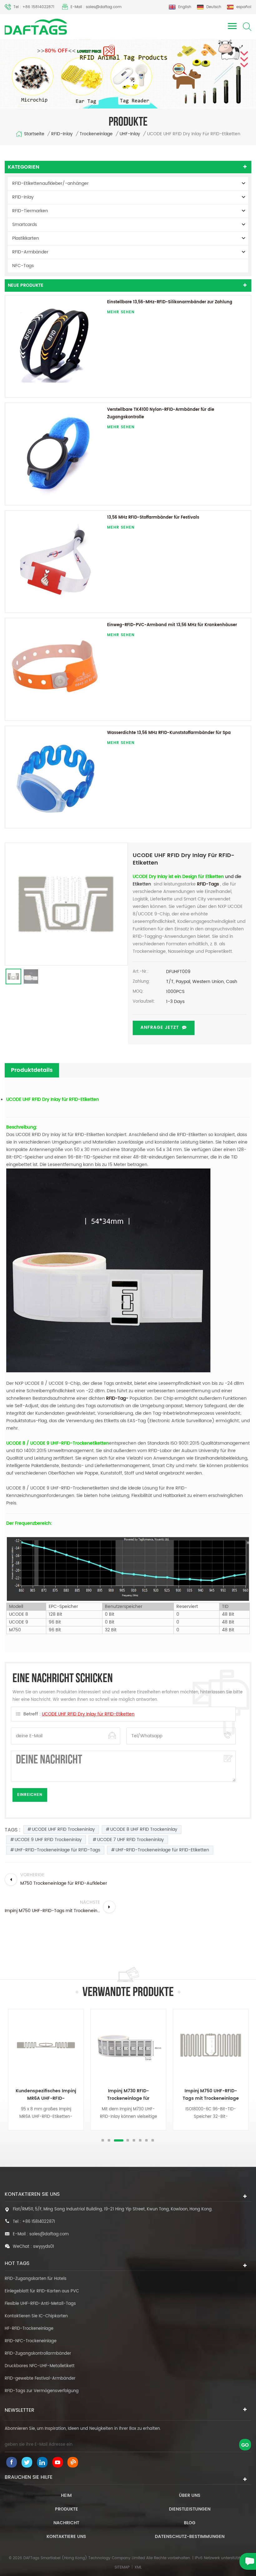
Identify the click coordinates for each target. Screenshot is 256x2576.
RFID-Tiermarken (30, 211)
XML (138, 2567)
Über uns (190, 2495)
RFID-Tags (207, 884)
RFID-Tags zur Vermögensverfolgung (42, 2391)
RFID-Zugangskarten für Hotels (36, 2279)
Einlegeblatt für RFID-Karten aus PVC (42, 2291)
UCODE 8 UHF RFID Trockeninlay (144, 1829)
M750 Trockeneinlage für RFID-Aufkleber (211, 2095)
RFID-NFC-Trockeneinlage (31, 2341)
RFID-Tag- (117, 1398)
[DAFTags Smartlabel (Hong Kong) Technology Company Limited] (36, 27)
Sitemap (122, 2567)
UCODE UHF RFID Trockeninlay (63, 1829)
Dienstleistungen (190, 2509)
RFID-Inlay (62, 134)
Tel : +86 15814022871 (34, 7)
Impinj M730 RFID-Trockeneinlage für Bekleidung (46, 2095)
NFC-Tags (23, 266)
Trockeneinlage (96, 134)
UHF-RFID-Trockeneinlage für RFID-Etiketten (162, 1850)
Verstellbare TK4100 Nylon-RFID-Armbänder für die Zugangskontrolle (161, 413)
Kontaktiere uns (66, 2537)
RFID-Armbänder (30, 252)
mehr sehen (121, 312)
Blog (190, 2523)
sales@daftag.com (49, 2234)
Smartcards (25, 225)
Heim (66, 2495)
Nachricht (66, 2523)
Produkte (66, 2509)
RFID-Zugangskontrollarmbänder (38, 2354)
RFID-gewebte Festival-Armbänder (40, 2379)
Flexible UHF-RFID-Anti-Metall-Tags (40, 2304)
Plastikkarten (26, 238)
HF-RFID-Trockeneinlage (29, 2329)
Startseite (34, 134)
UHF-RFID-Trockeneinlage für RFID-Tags (57, 1850)
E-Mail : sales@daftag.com (96, 7)
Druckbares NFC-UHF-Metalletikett (40, 2366)
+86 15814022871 (39, 2222)
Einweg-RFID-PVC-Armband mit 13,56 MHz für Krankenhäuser (172, 625)
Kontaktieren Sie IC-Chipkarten (36, 2316)
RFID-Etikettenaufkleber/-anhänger (50, 183)
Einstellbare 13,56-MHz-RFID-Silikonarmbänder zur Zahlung (170, 302)
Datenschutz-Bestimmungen (190, 2537)
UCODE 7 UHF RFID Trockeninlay (130, 1840)
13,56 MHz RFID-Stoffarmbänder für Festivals (153, 518)
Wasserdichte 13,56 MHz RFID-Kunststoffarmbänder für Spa (169, 733)
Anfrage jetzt (160, 1027)
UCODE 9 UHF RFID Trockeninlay (48, 1840)
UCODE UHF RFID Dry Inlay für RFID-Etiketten (88, 1714)
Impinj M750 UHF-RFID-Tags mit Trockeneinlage (128, 2095)
